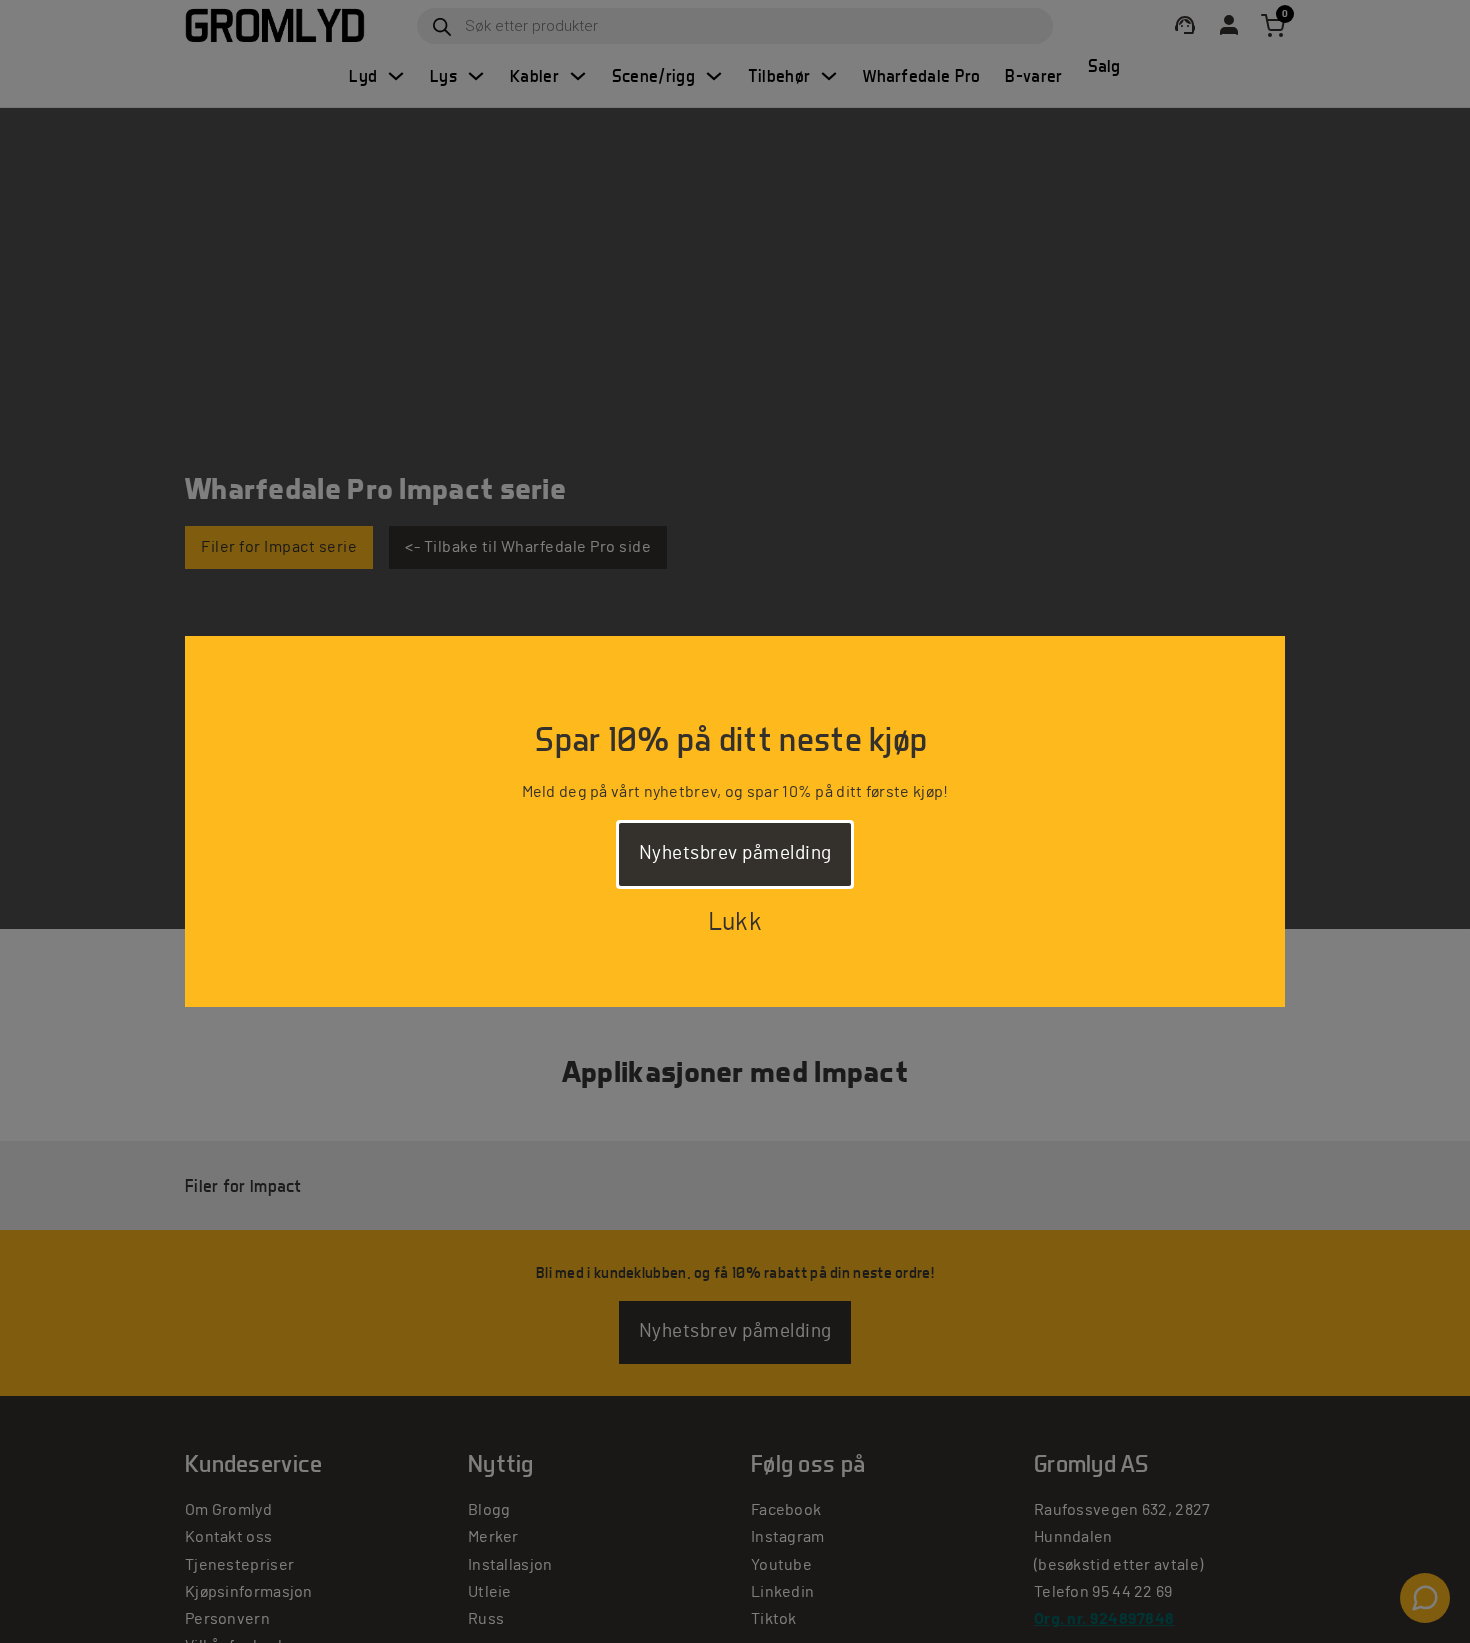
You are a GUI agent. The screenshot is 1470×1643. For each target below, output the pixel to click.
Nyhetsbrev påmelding (735, 853)
